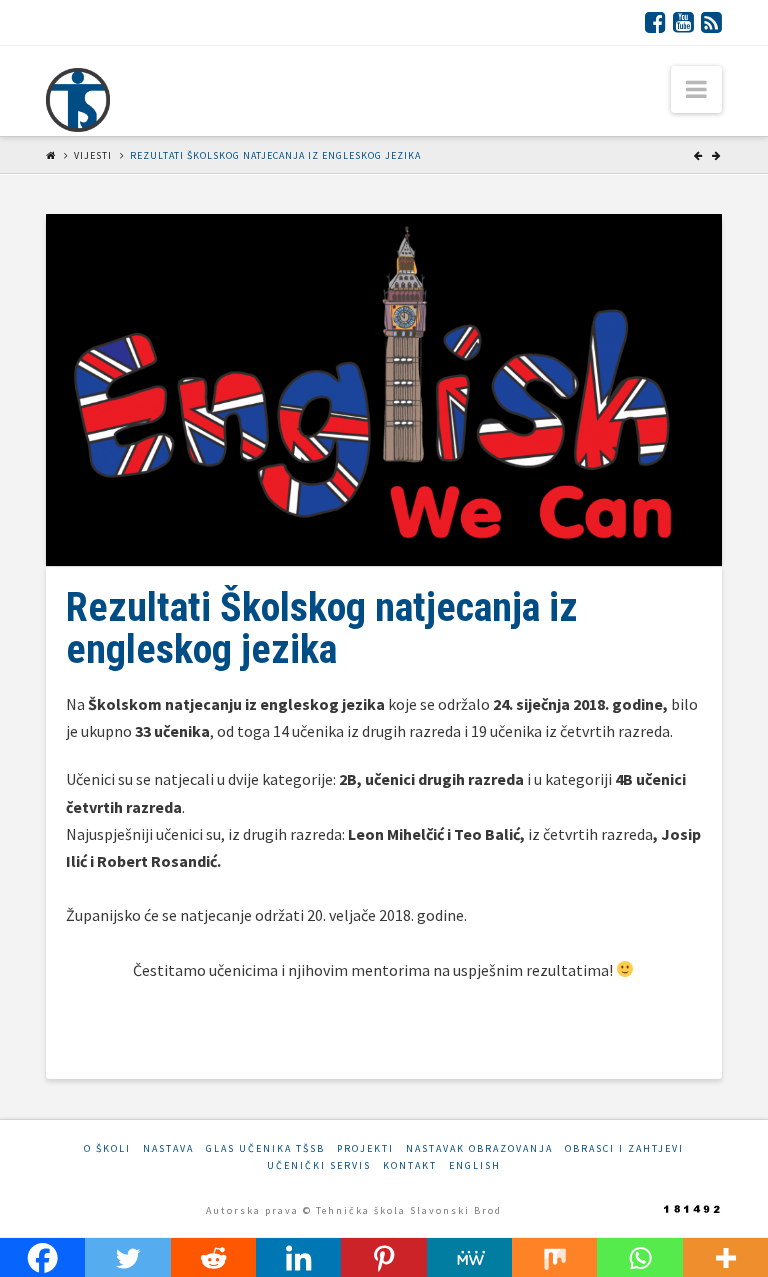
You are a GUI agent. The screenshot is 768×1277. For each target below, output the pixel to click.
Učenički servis (319, 1165)
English (475, 1165)
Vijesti (93, 155)
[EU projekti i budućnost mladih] (78, 100)
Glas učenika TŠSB (265, 1148)
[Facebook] (655, 22)
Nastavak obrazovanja (479, 1148)
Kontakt (410, 1165)
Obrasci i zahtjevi (624, 1148)
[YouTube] (683, 22)
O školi (107, 1148)
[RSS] (711, 22)
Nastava (168, 1148)
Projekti (365, 1148)
